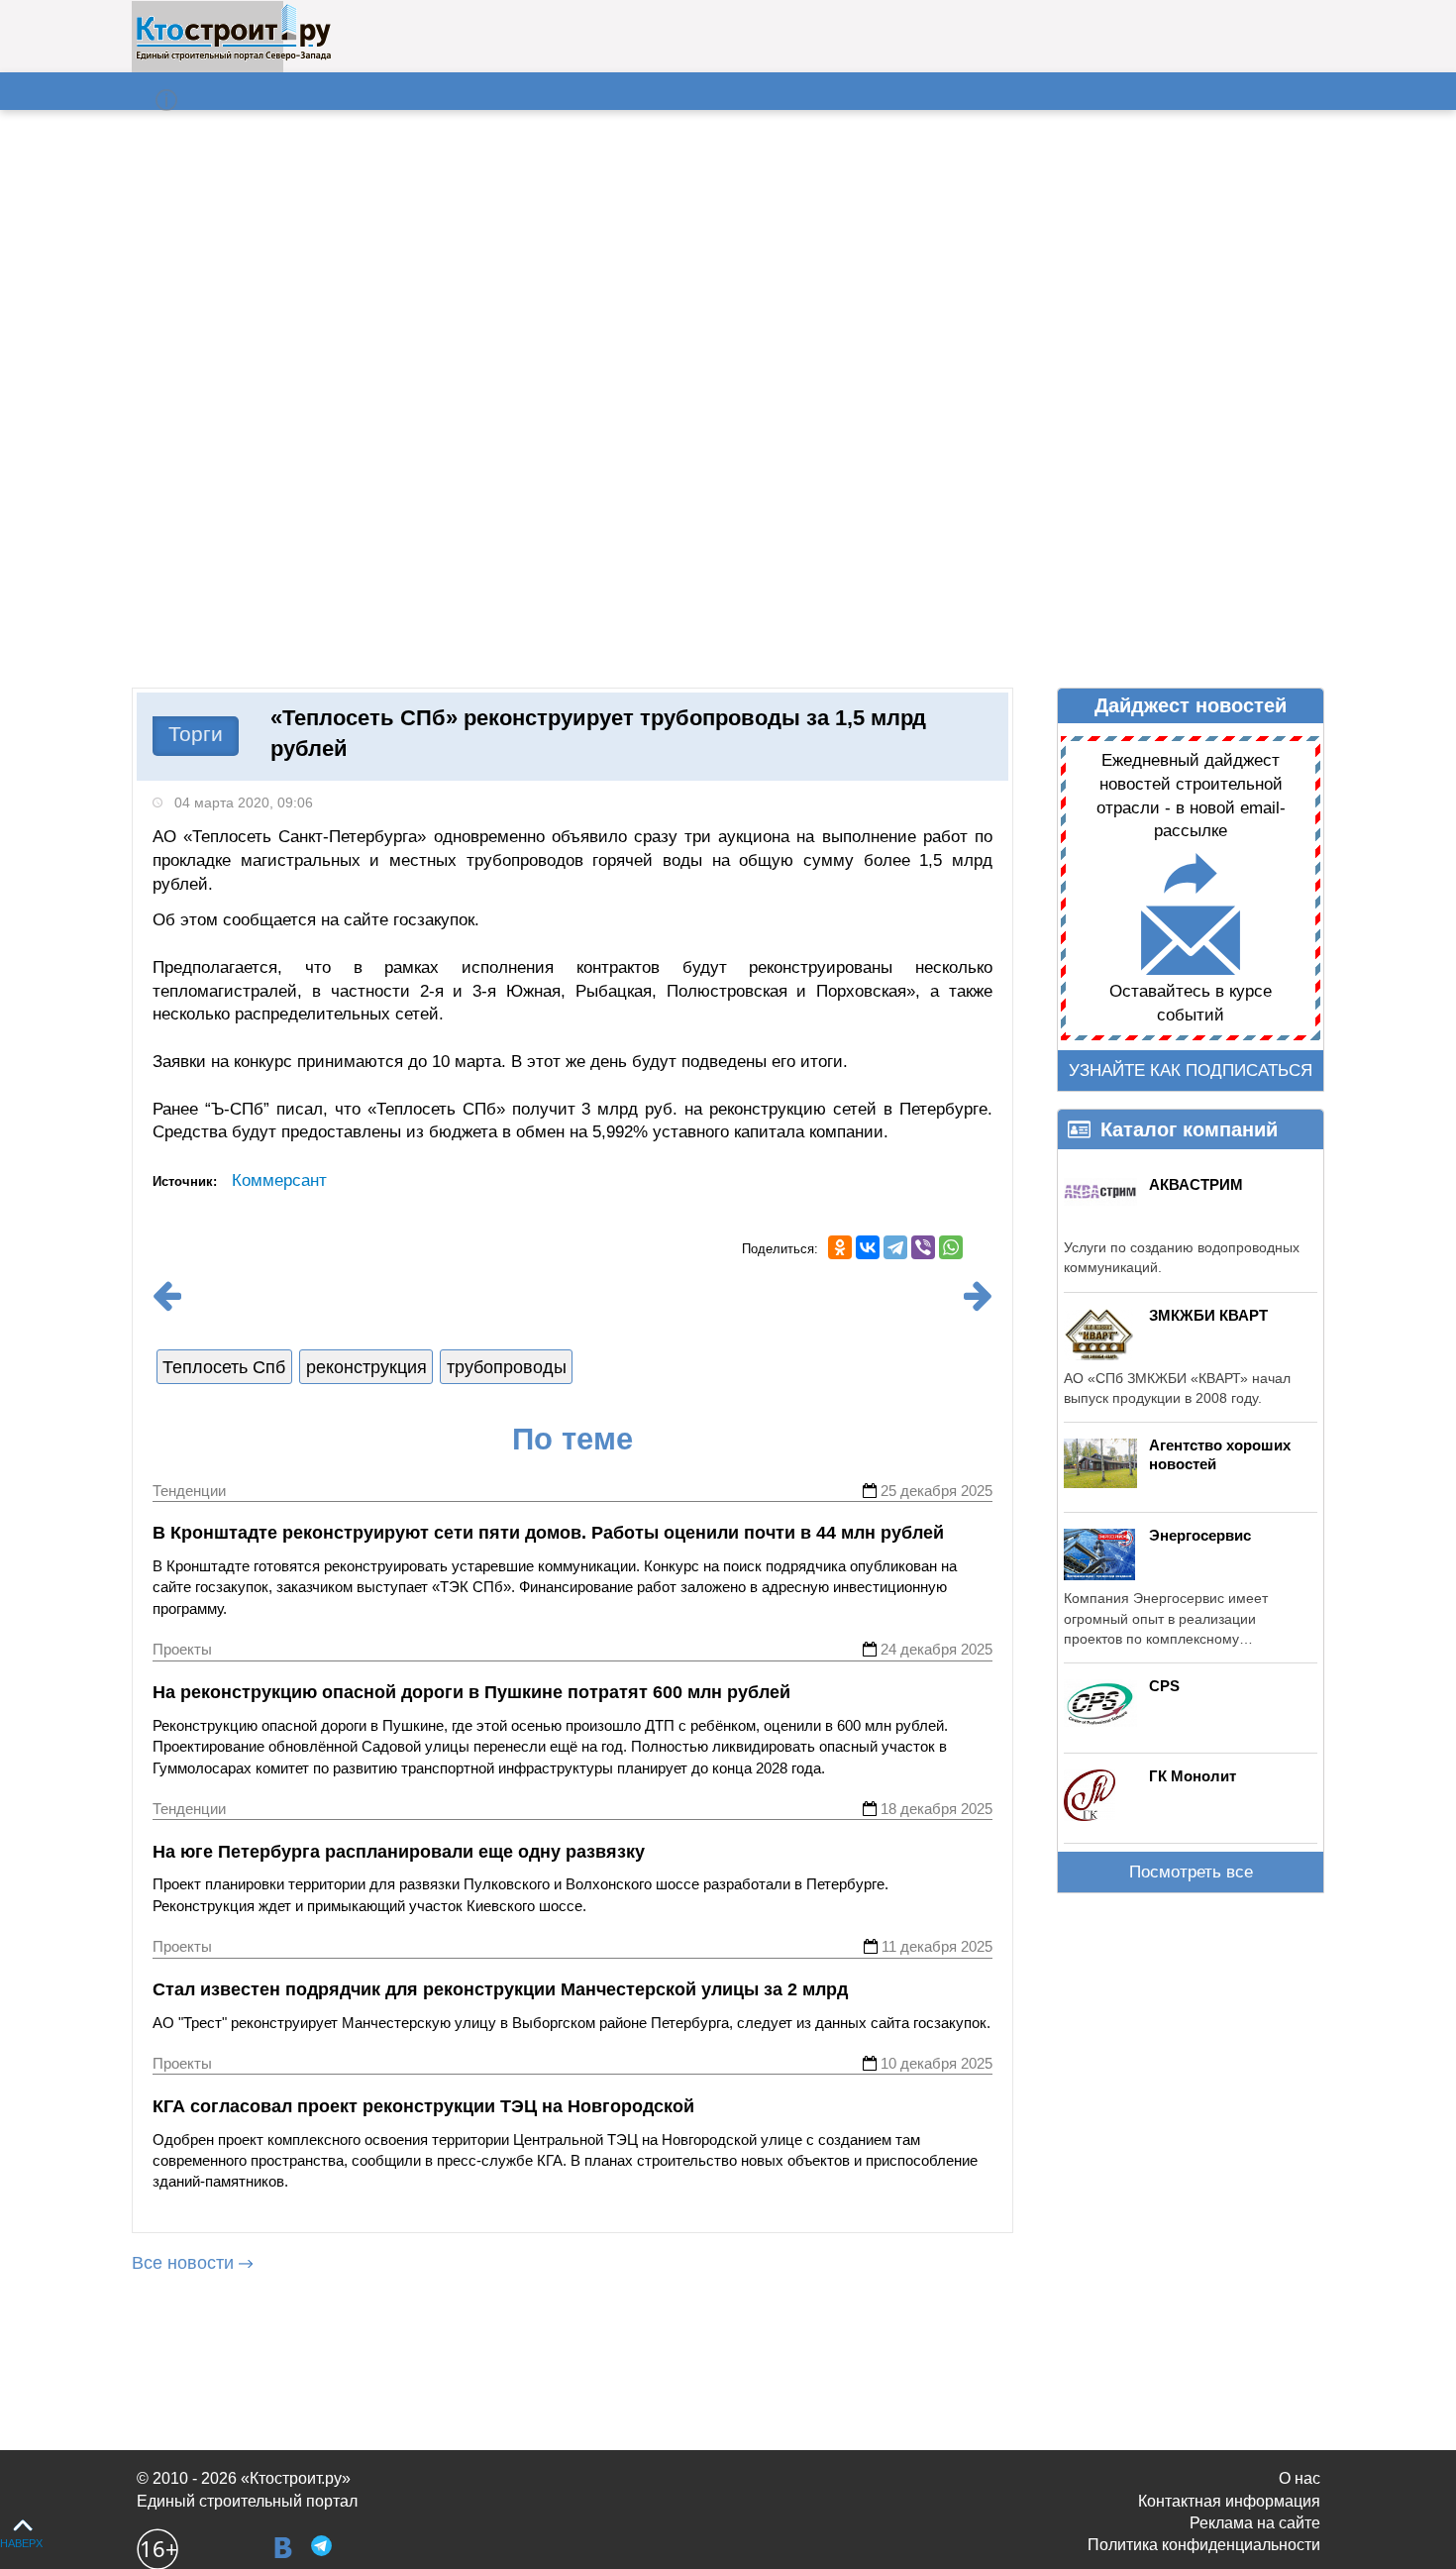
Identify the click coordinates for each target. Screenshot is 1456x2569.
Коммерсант (279, 1180)
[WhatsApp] (951, 1247)
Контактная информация (1229, 2501)
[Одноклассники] (840, 1247)
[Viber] (923, 1247)
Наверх (21, 2543)
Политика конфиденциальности (1204, 2545)
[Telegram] (895, 1247)
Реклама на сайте (1255, 2523)
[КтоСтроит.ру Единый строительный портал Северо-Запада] (233, 56)
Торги (196, 734)
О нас (1300, 2478)
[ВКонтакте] (868, 1247)
